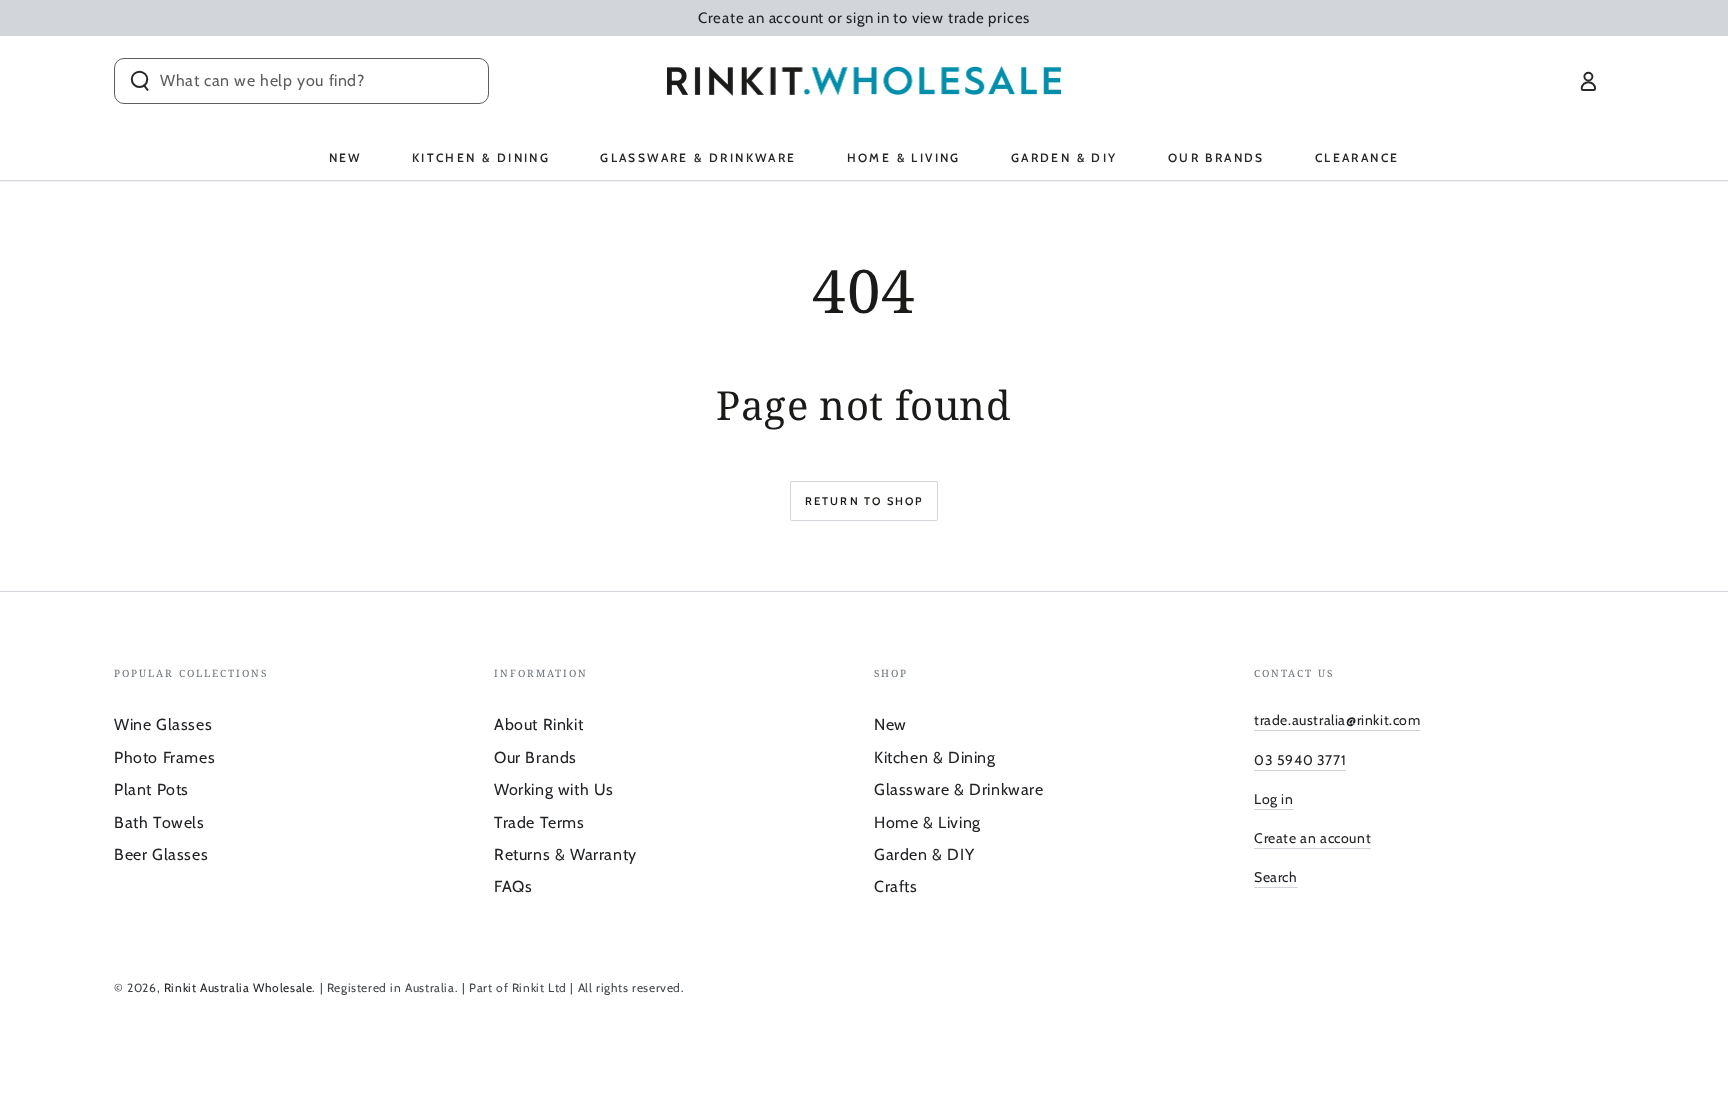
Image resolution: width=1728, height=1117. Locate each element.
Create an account (1312, 838)
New (890, 724)
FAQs (513, 886)
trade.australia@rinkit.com (1337, 720)
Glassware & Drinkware (959, 789)
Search (1276, 877)
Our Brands (535, 757)
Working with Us (554, 789)
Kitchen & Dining (935, 757)
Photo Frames (164, 757)
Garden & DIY (924, 854)
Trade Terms (539, 822)
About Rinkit (538, 724)
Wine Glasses (163, 724)
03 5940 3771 (1300, 760)
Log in (1274, 799)
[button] (301, 81)
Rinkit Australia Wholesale (238, 987)
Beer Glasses (161, 854)
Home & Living (927, 822)
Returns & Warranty (565, 854)
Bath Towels (159, 822)
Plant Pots (151, 789)
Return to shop (864, 501)
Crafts (896, 886)
